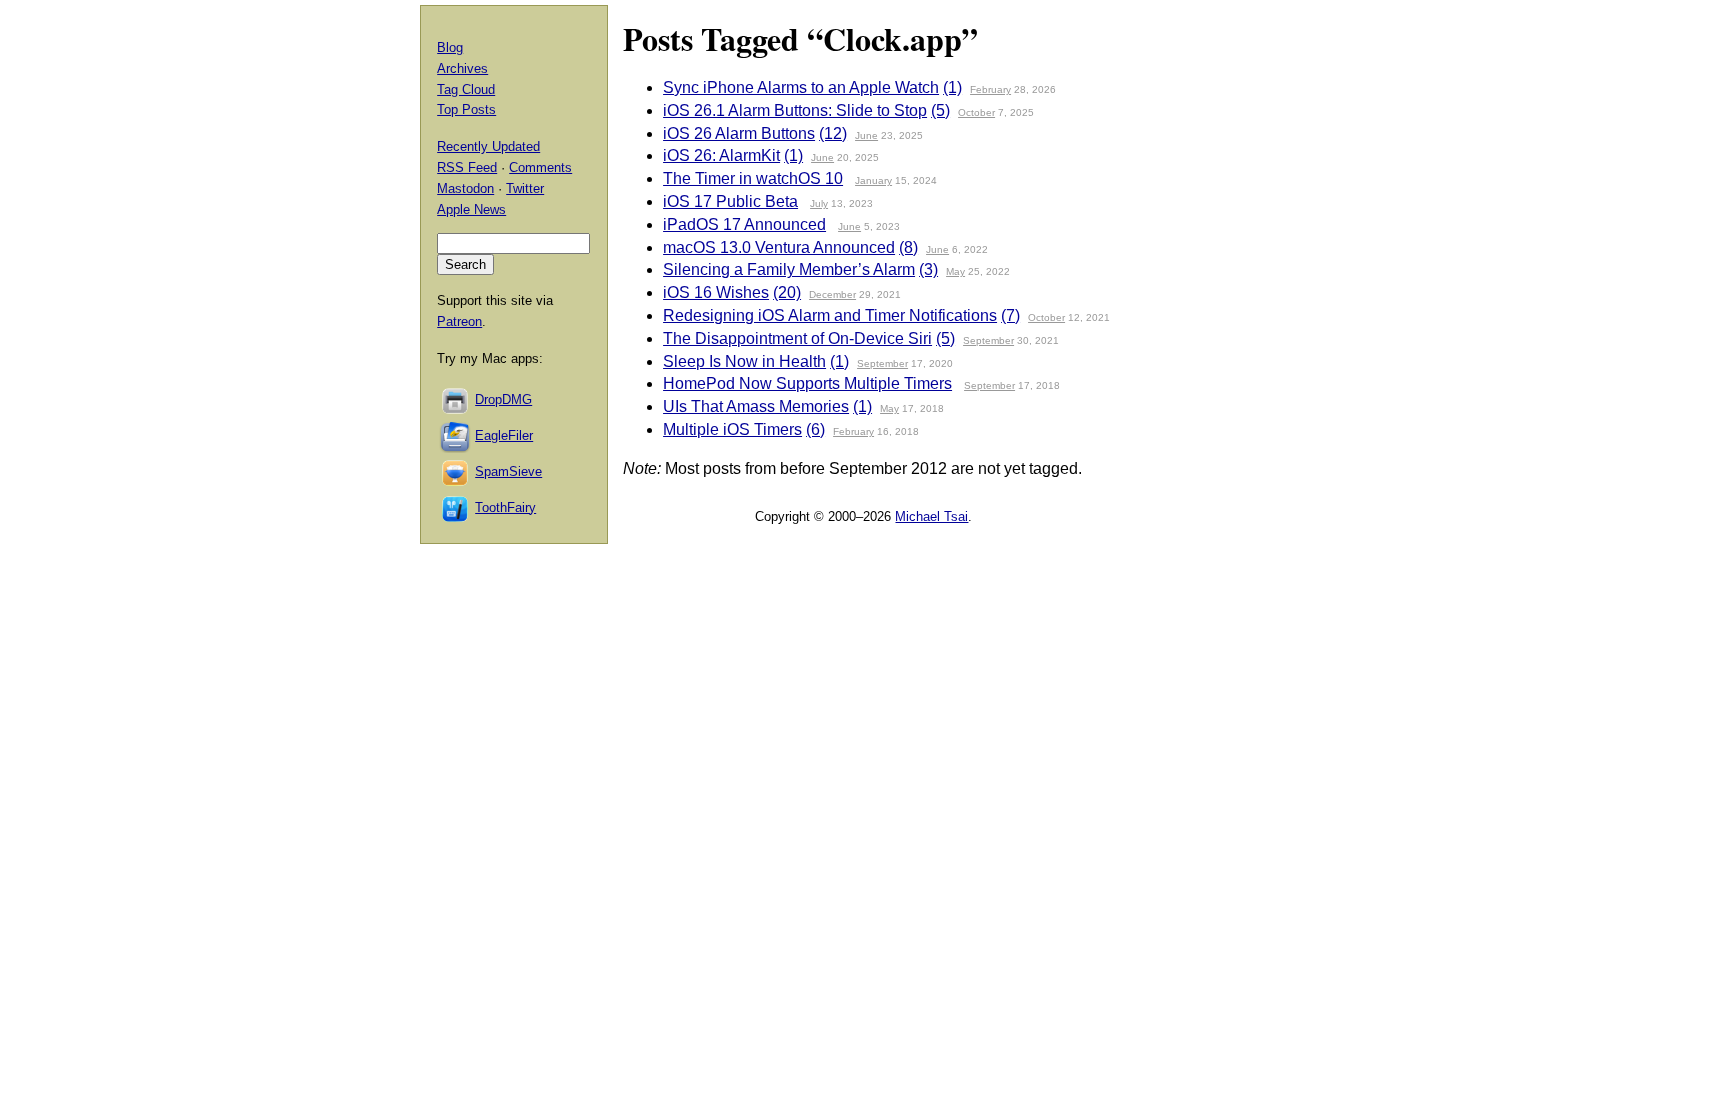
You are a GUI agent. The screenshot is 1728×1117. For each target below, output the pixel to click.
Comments (540, 167)
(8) (908, 247)
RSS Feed (467, 167)
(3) (928, 269)
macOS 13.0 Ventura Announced (779, 247)
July (819, 203)
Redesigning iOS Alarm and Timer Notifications (830, 315)
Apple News (471, 209)
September (988, 340)
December (832, 294)
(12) (833, 133)
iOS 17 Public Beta (730, 201)
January (873, 180)
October (976, 112)
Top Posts (466, 109)
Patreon (459, 321)
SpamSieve (508, 471)
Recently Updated (488, 146)
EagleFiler (504, 435)
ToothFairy (505, 507)
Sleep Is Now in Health (744, 361)
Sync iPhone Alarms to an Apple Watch (801, 87)
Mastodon (465, 188)
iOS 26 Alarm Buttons (739, 133)
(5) (940, 110)
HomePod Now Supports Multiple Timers (807, 383)
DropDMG (503, 399)
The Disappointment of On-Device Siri (797, 338)
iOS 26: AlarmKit (721, 155)
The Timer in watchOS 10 (753, 178)
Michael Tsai (931, 516)
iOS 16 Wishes (716, 292)
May (955, 271)
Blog (450, 47)
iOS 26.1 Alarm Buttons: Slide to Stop (795, 110)
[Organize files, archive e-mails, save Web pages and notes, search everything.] (456, 435)
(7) (1010, 315)
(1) (952, 87)
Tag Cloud (466, 89)
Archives (462, 68)
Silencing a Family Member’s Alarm (789, 269)
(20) (787, 292)
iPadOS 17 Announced (744, 224)
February (990, 89)
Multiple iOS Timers (732, 429)
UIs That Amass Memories (756, 406)
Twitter (525, 188)
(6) (815, 429)
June (866, 135)
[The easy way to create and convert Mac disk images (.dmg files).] (456, 399)
